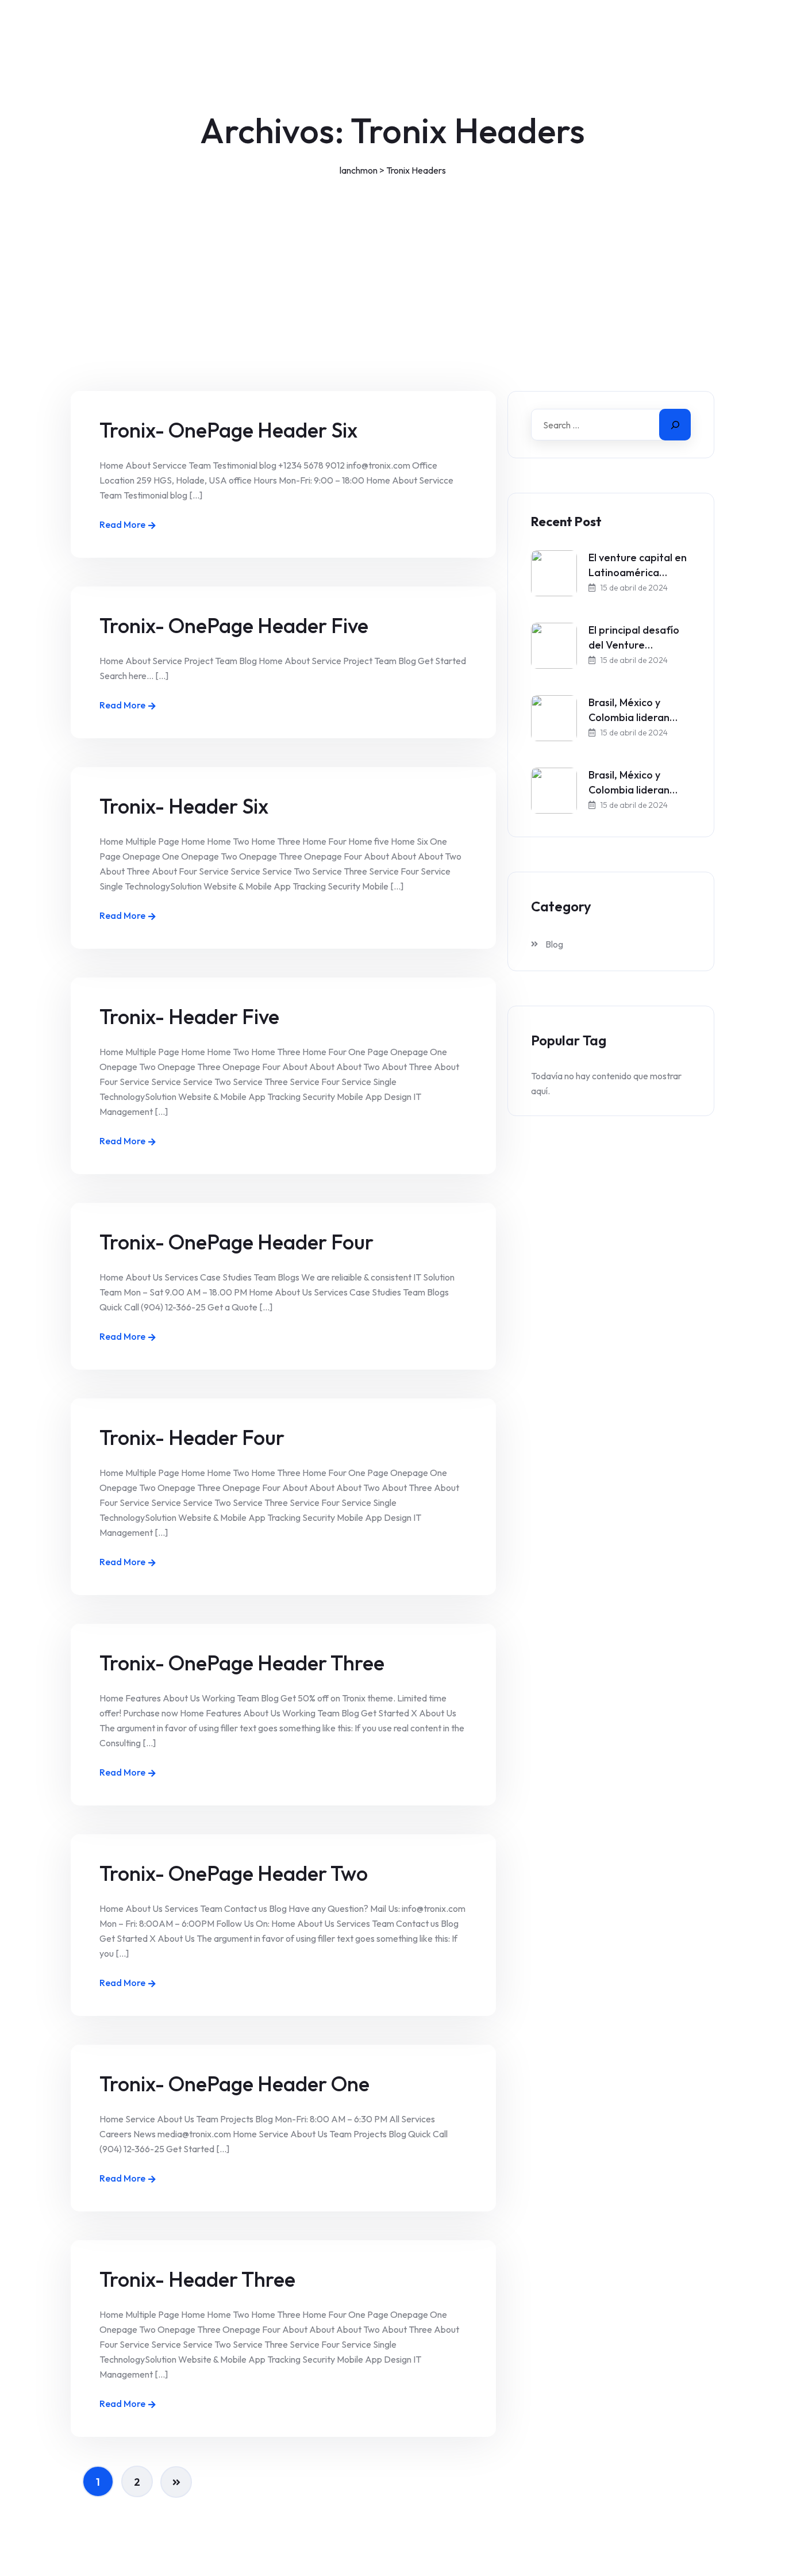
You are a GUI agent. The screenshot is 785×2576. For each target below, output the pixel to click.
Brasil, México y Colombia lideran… (633, 710)
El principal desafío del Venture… (634, 637)
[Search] (675, 425)
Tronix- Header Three (197, 2279)
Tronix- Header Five (189, 1016)
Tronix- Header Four (192, 1437)
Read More (122, 524)
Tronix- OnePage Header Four (236, 1242)
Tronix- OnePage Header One (234, 2084)
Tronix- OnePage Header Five (234, 625)
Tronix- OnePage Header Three (242, 1663)
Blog (554, 944)
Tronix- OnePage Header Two (234, 1873)
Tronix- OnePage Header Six (228, 430)
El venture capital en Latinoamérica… (638, 565)
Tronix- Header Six (184, 806)
